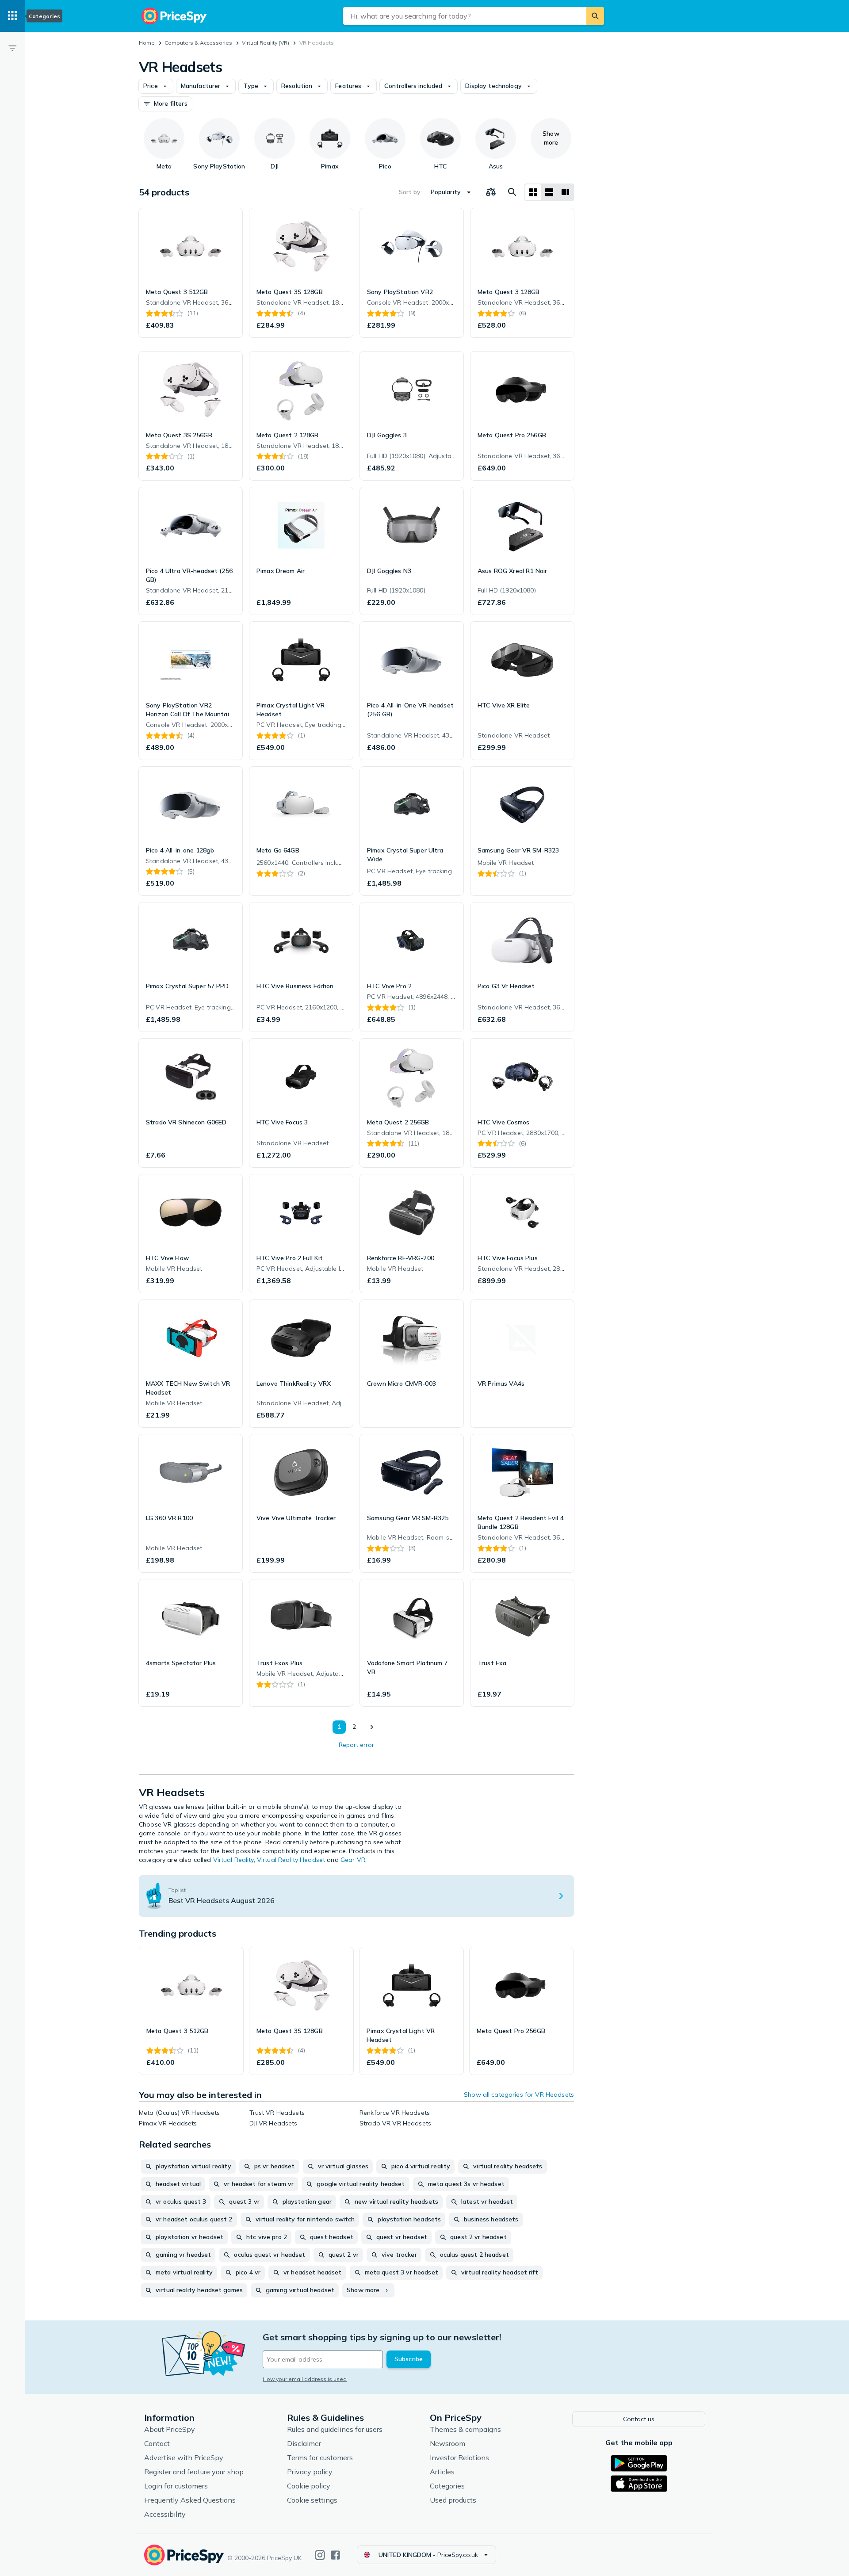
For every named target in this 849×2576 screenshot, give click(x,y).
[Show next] (371, 1727)
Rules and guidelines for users (335, 2429)
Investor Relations (459, 2458)
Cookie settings (312, 2500)
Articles (442, 2472)
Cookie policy (309, 2486)
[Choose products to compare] (491, 192)
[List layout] (549, 192)
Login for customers (176, 2486)
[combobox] (465, 16)
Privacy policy (310, 2472)
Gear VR (353, 1860)
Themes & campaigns (465, 2429)
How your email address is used (305, 2379)
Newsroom (447, 2443)
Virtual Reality (233, 1860)
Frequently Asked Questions (190, 2500)
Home (147, 43)
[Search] (595, 16)
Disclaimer (304, 2443)
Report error (356, 1745)
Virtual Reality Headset (291, 1860)
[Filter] (12, 48)
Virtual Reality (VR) (266, 43)
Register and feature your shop (194, 2472)
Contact (157, 2443)
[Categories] (12, 16)
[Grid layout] (533, 192)
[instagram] (320, 2555)
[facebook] (335, 2555)
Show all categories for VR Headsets (519, 2094)
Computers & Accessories (198, 43)
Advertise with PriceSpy (184, 2458)
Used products (453, 2500)
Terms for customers (320, 2458)
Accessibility (165, 2514)
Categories (447, 2486)
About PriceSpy (170, 2429)
